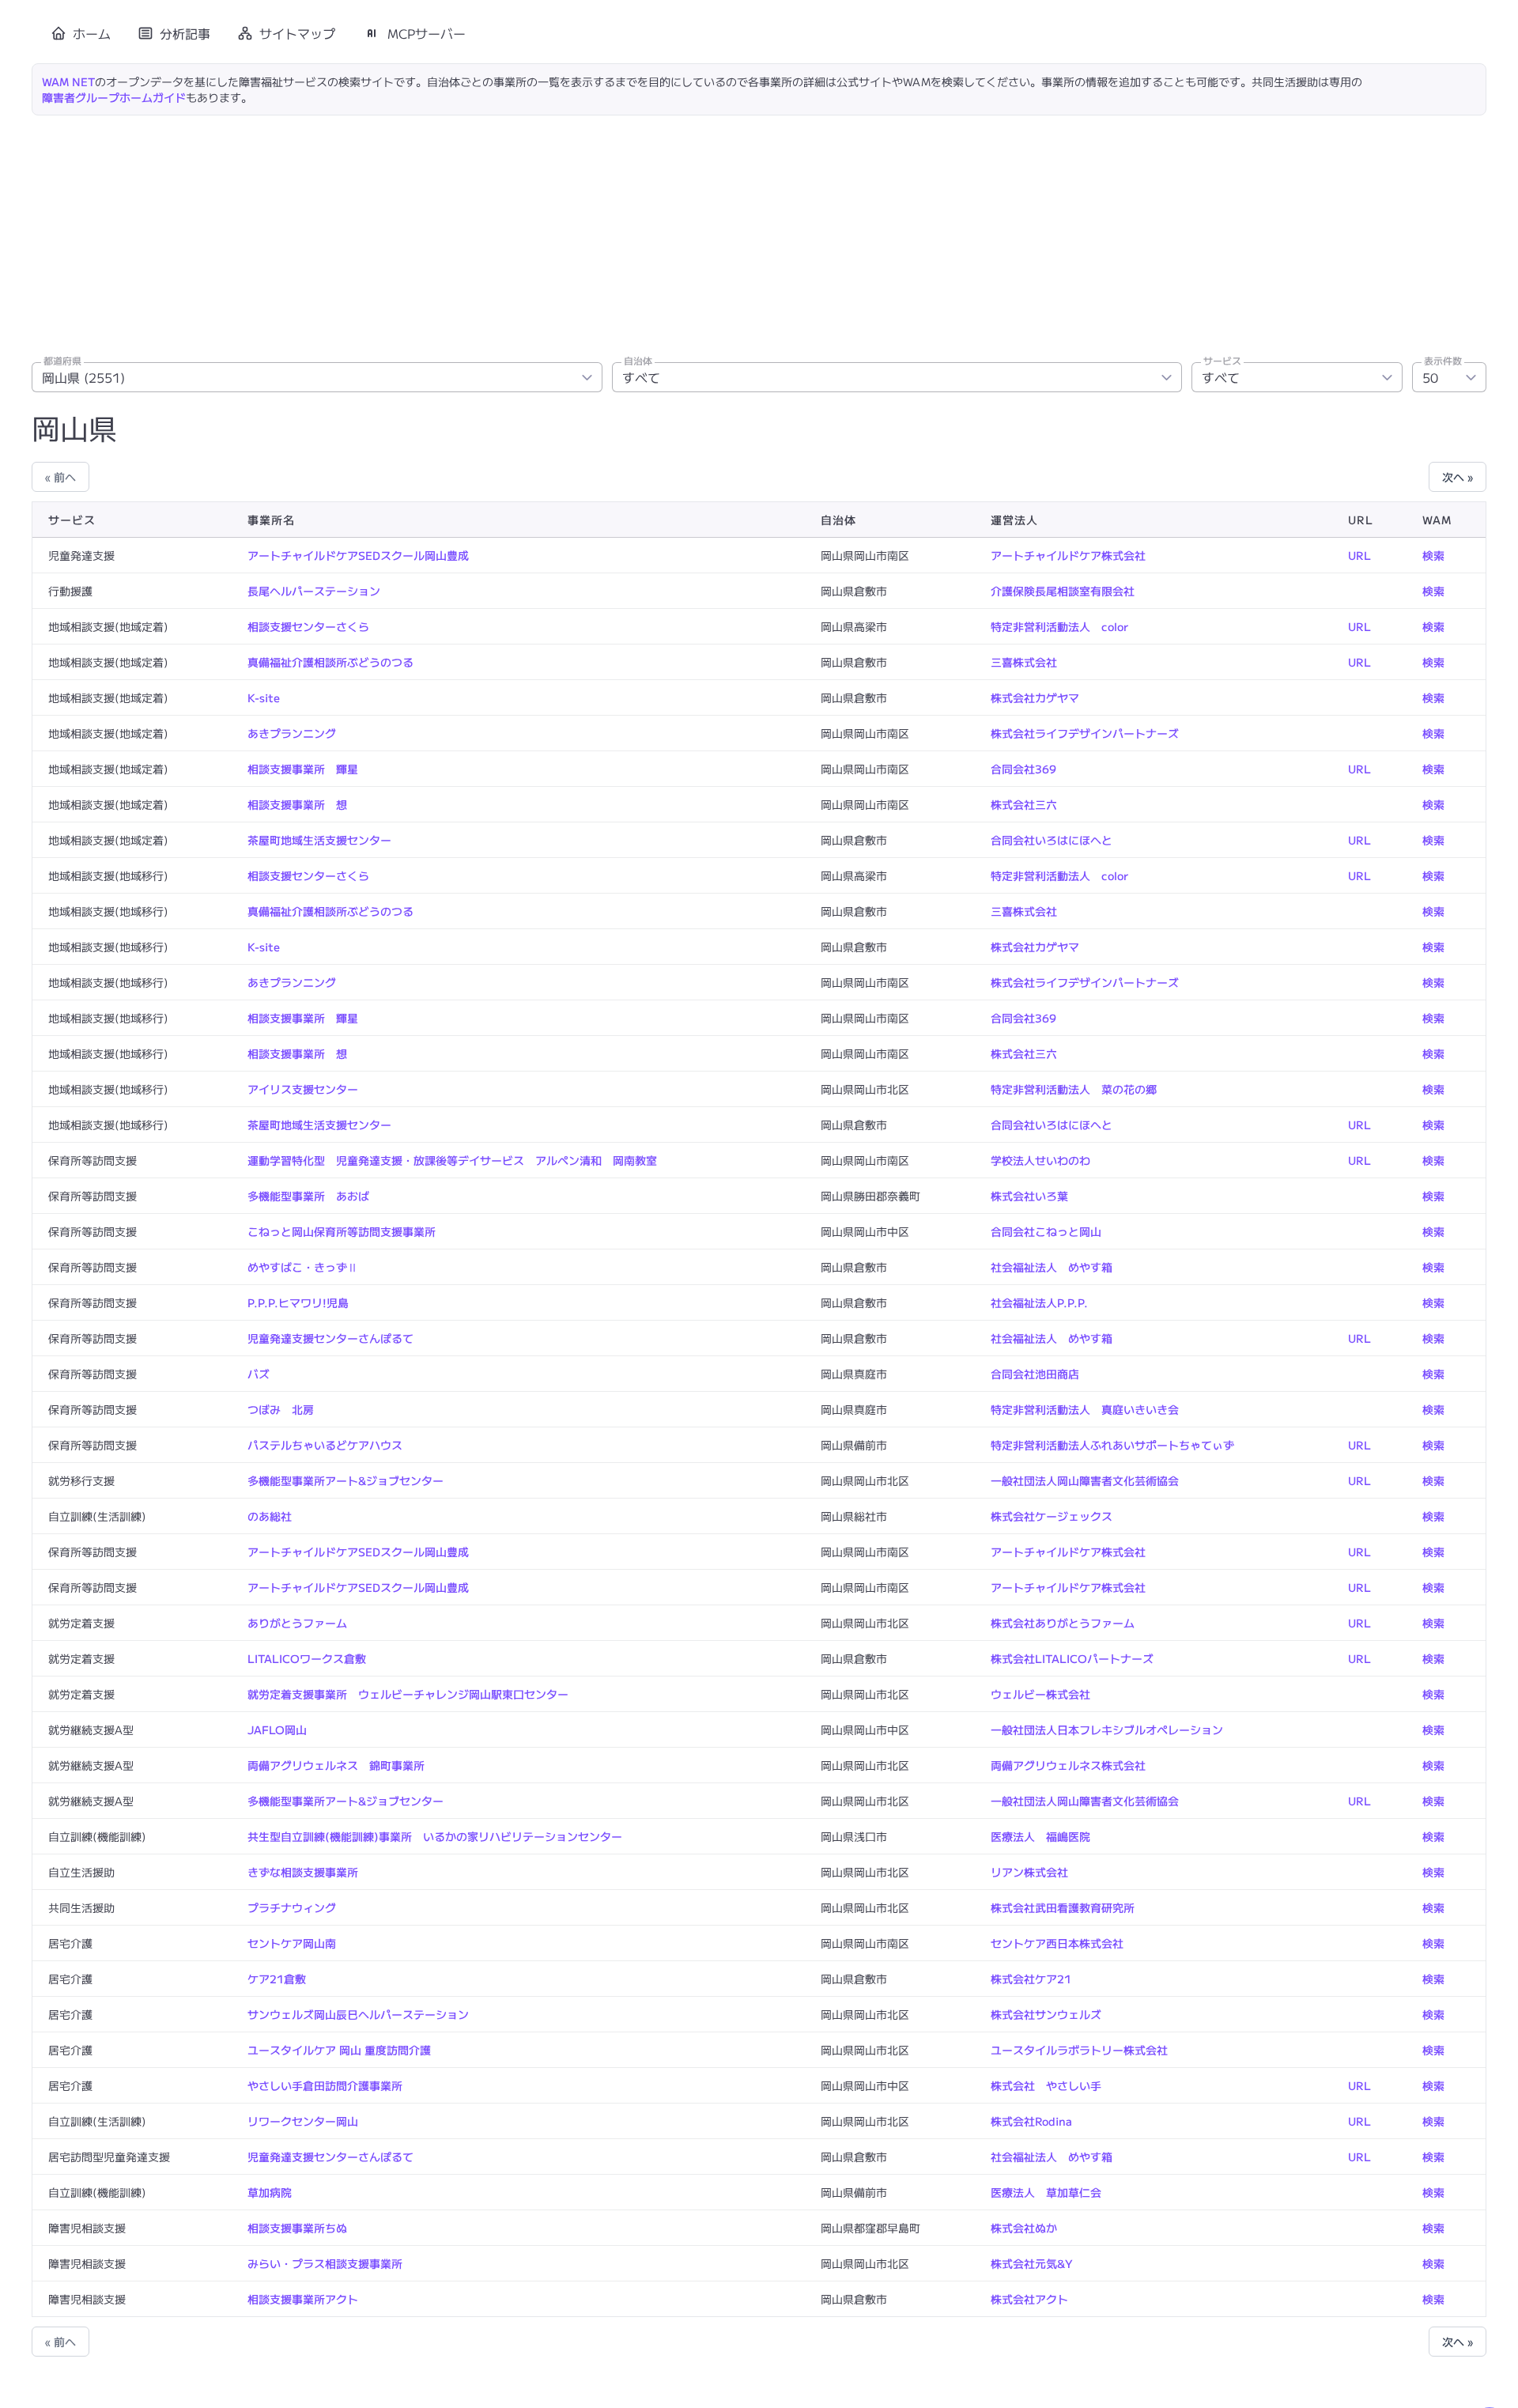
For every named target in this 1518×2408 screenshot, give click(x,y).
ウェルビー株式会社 (1040, 1694)
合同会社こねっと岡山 (1046, 1231)
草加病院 (270, 2192)
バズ (259, 1374)
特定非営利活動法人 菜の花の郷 (1074, 1089)
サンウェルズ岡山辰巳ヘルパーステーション (358, 2014)
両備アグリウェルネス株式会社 (1068, 1765)
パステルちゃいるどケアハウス (325, 1445)
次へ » (1458, 477)
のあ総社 (270, 1516)
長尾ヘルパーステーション (314, 591)
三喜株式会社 (1024, 662)
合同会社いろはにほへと (1052, 840)
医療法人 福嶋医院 (1040, 1836)
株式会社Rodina (1031, 2121)
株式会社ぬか (1024, 2228)
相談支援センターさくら (308, 626)
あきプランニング (292, 733)
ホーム (92, 33)
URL (1359, 555)
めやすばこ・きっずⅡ (303, 1267)
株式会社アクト (1029, 2299)
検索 (1433, 555)
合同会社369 (1023, 769)
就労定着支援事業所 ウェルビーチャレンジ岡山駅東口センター (408, 1694)
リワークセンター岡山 (303, 2121)
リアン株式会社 (1029, 1872)
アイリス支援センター (303, 1089)
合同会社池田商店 (1035, 1374)
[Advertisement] (759, 234)
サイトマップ (297, 33)
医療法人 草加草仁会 (1046, 2192)
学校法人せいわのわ (1040, 1160)
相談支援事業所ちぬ (297, 2228)
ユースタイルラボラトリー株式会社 (1079, 2050)
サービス (1222, 361)
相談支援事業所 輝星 (303, 769)
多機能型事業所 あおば (308, 1196)
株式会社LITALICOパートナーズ (1072, 1658)
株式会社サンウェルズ (1046, 2014)
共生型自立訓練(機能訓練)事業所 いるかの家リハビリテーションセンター (435, 1836)
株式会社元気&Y (1032, 2263)
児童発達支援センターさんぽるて (330, 1338)
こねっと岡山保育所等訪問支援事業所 (342, 1231)
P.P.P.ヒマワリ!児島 (298, 1302)
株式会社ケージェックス (1052, 1516)
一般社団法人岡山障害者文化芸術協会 (1085, 1480)
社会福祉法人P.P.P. (1039, 1302)
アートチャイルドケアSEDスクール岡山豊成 (358, 555)
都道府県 (62, 361)
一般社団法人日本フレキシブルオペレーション (1107, 1729)
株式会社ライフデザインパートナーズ (1085, 733)
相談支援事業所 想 (297, 804)
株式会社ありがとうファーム (1063, 1623)
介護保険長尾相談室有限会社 (1063, 591)
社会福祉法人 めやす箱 (1052, 1267)
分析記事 (185, 33)
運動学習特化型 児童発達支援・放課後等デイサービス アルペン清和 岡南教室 (452, 1160)
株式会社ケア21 (1031, 1979)
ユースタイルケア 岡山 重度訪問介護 (339, 2050)
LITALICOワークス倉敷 (307, 1658)
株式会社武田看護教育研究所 (1063, 1907)
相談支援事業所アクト (303, 2299)
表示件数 (1443, 361)
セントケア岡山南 (292, 1943)
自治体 (638, 361)
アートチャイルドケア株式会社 (1068, 555)
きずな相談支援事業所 (303, 1872)
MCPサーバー (427, 33)
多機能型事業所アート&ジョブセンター (346, 1480)
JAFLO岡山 (277, 1729)
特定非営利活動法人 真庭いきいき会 (1085, 1409)
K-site (264, 697)
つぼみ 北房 (281, 1409)
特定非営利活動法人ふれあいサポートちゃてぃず (1112, 1445)
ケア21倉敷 (277, 1979)
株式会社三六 (1024, 804)
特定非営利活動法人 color (1059, 626)
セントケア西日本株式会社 (1057, 1943)
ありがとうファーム (297, 1623)
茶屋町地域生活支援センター (319, 840)
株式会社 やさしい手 (1046, 2085)
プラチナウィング (292, 1907)
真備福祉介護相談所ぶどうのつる (330, 662)
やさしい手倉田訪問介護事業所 (325, 2085)
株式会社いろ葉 (1029, 1196)
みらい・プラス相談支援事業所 (325, 2263)
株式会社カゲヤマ (1035, 697)
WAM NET (68, 81)
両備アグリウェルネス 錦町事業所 (336, 1765)
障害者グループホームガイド (114, 97)
